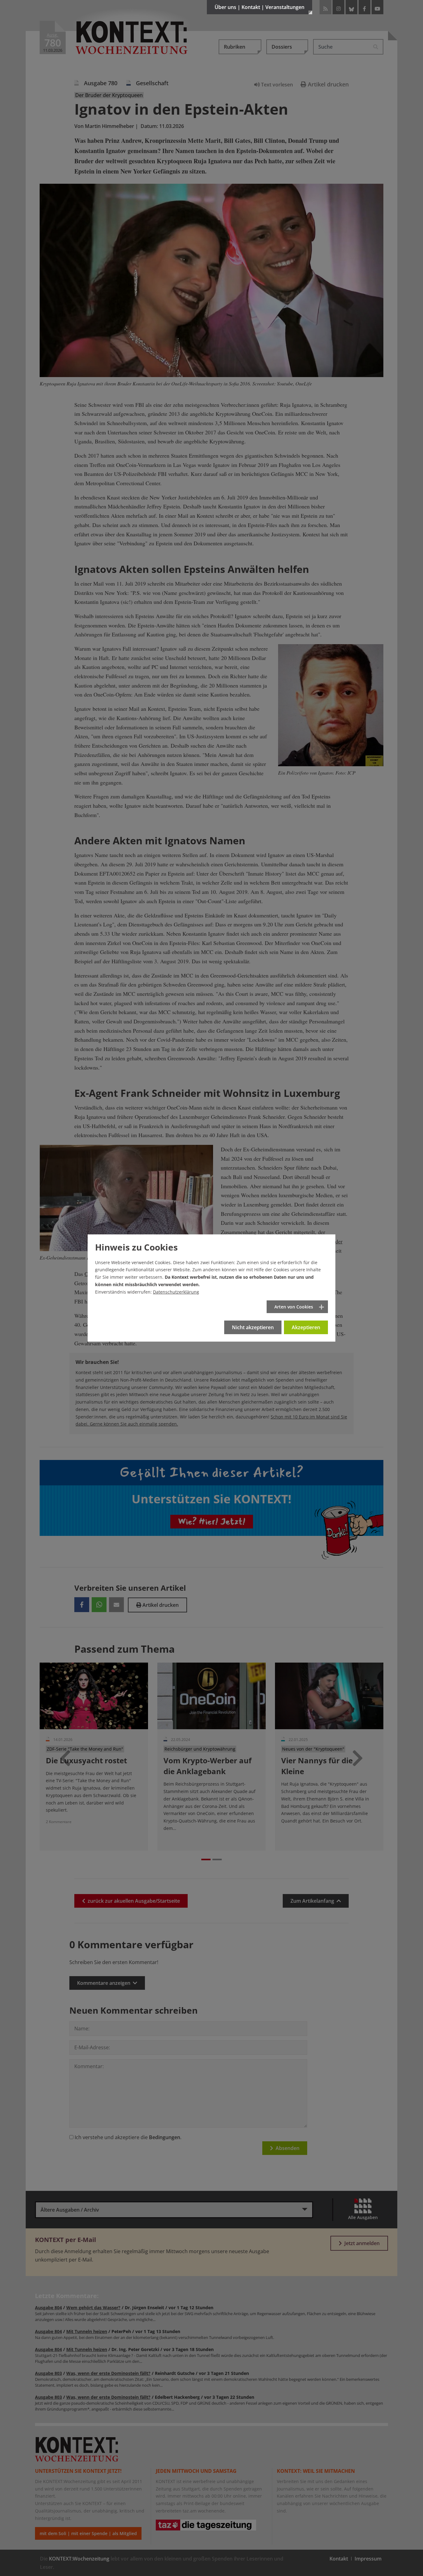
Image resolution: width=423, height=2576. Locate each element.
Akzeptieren (306, 1327)
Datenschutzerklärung (176, 1292)
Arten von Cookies (294, 1307)
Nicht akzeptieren (253, 1327)
